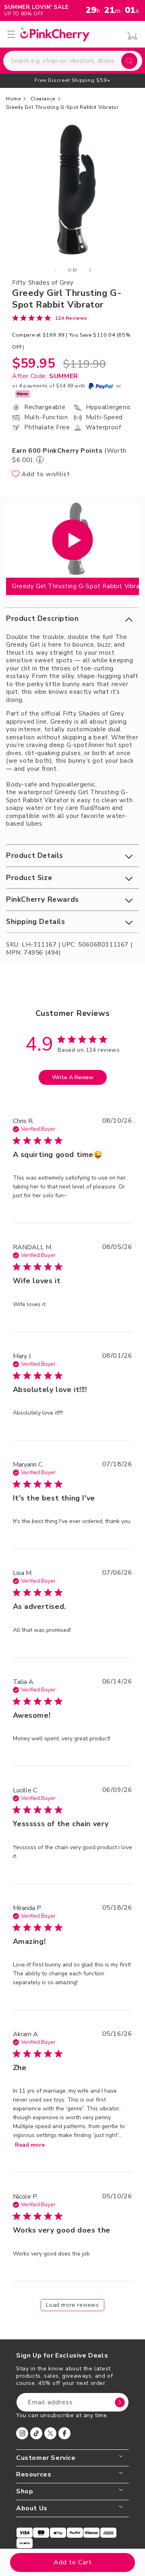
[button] (72, 619)
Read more (30, 2145)
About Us (32, 2508)
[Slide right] (90, 270)
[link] (50, 318)
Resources (34, 2475)
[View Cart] (130, 36)
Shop (25, 2492)
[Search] (129, 61)
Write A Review (73, 1077)
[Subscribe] (120, 2402)
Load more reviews (72, 2305)
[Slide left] (55, 270)
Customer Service (46, 2458)
